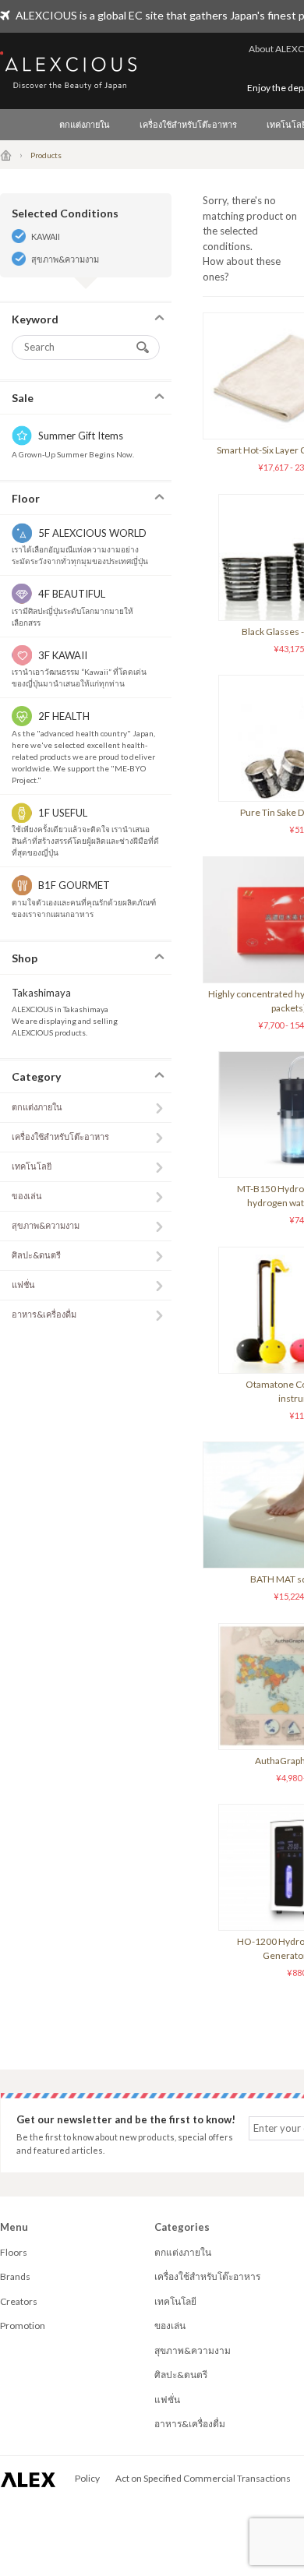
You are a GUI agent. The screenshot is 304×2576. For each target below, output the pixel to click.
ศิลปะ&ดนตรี (36, 1255)
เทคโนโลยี (32, 1166)
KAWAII (46, 236)
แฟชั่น (23, 1284)
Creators (19, 2301)
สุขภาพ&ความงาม (65, 259)
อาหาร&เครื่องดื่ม (44, 1314)
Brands (15, 2276)
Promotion (23, 2325)
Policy (87, 2478)
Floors (14, 2252)
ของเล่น (27, 1196)
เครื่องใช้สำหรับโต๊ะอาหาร (188, 124)
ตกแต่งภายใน (85, 124)
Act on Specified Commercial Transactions (203, 2478)
